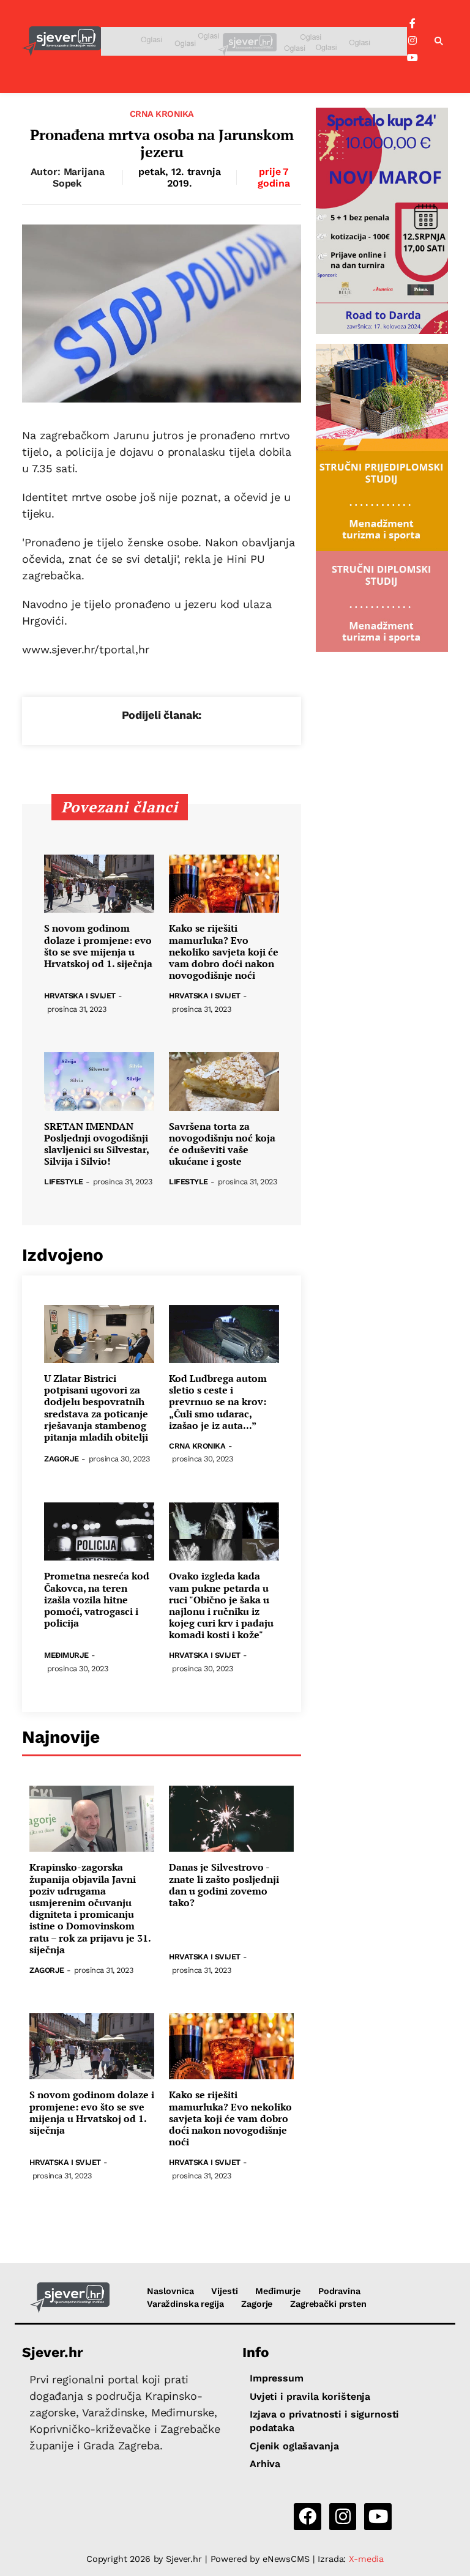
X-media (366, 2559)
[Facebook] (412, 24)
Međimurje (66, 1656)
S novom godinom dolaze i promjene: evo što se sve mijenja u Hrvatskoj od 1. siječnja (98, 946)
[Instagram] (412, 41)
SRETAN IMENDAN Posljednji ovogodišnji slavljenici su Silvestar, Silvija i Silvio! (96, 1144)
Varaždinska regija (185, 2304)
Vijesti (224, 2291)
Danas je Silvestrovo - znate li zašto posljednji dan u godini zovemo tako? (224, 1885)
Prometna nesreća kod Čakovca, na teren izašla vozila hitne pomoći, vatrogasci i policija (97, 1600)
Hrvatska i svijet (80, 996)
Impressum (277, 2378)
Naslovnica (170, 2291)
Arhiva (265, 2464)
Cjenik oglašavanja (294, 2446)
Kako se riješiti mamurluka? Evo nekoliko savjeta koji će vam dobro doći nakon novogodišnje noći (224, 952)
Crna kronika (162, 114)
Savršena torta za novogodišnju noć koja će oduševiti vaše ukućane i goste (222, 1144)
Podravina (339, 2291)
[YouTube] (412, 58)
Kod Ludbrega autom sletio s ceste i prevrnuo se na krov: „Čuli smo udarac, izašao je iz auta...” (218, 1402)
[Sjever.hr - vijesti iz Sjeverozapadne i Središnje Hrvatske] (62, 41)
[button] (439, 42)
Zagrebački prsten (328, 2304)
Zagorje (62, 1459)
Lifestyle (64, 1182)
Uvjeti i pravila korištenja (310, 2396)
